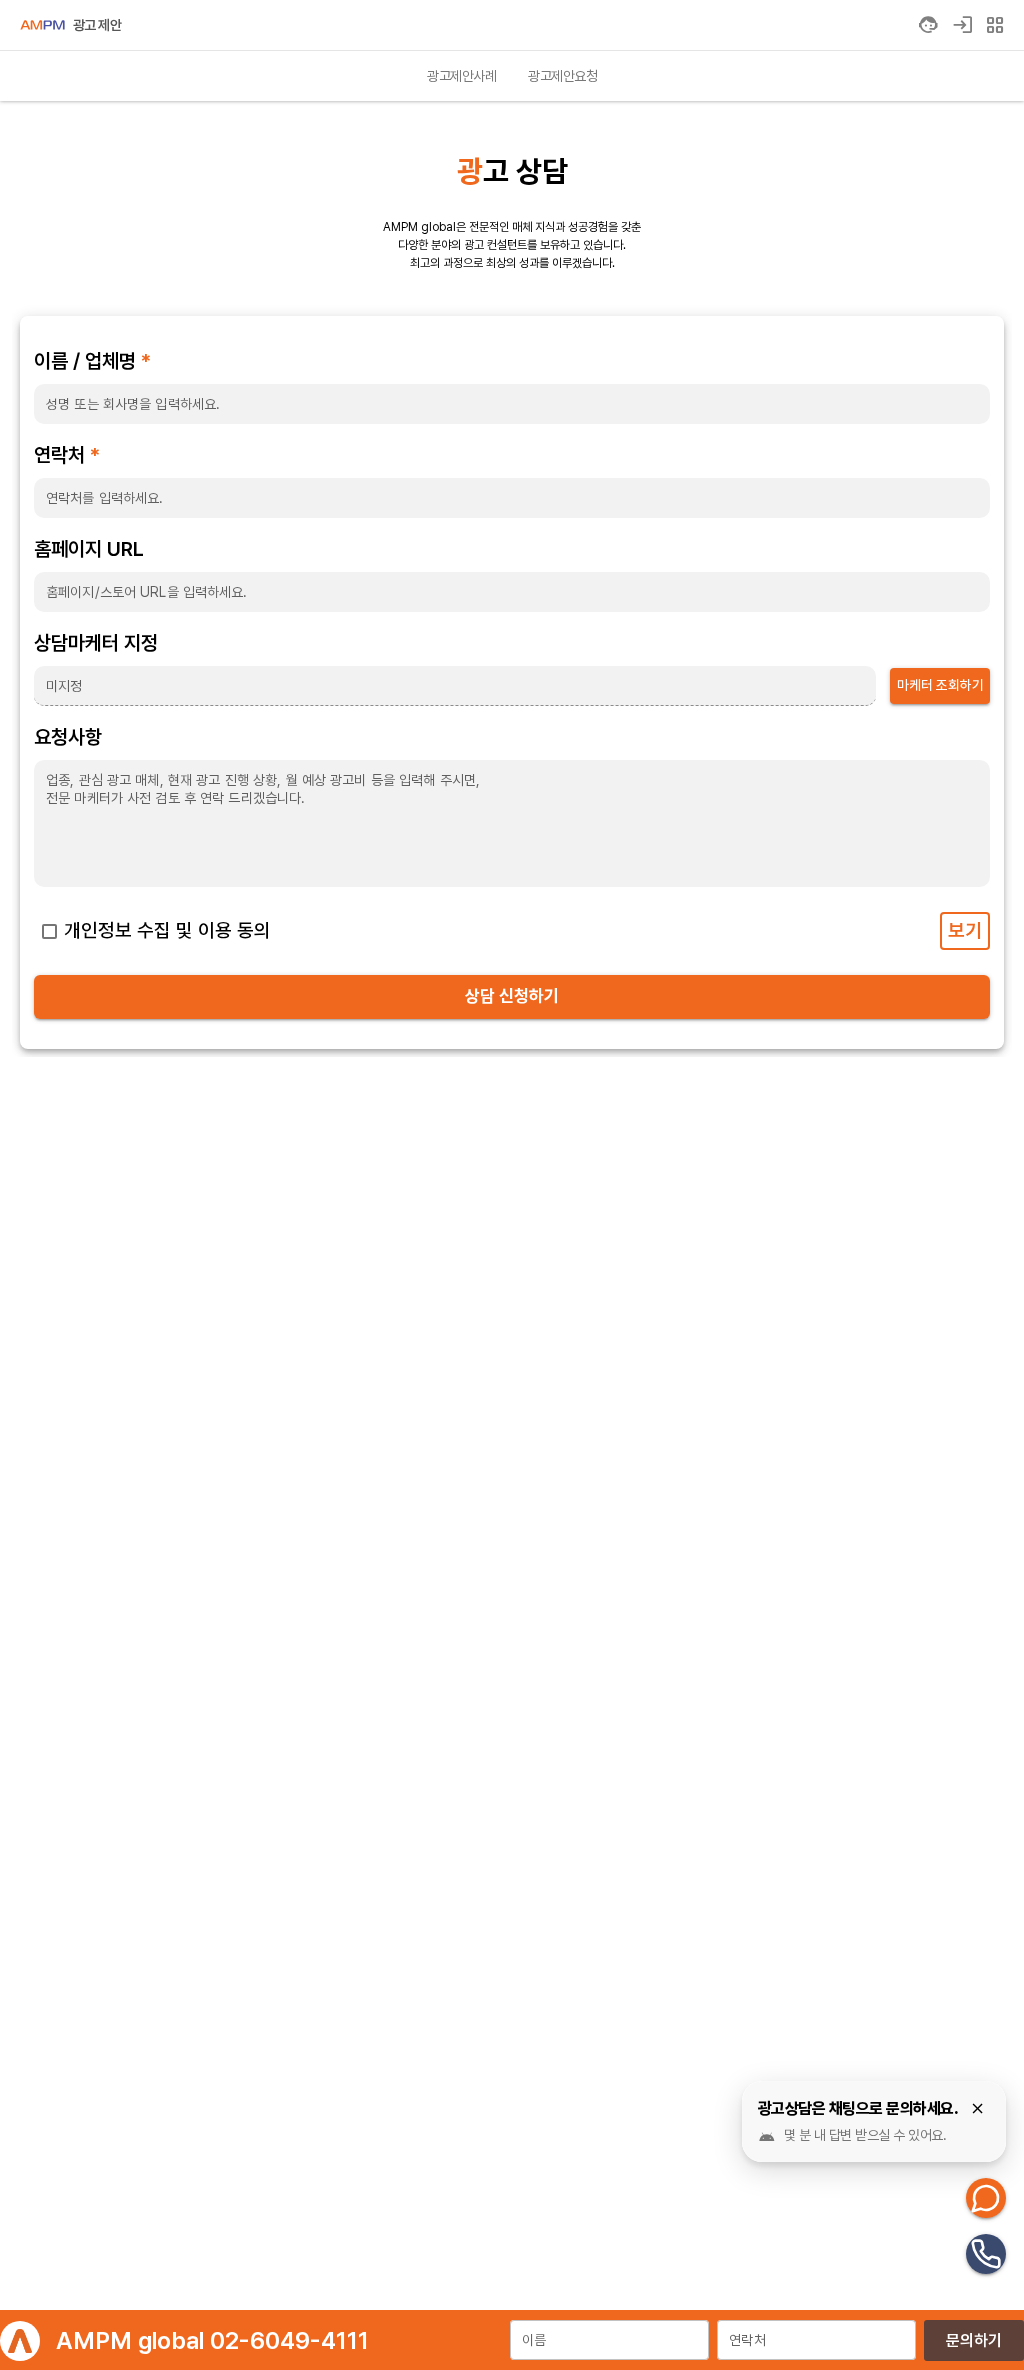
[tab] (461, 76)
